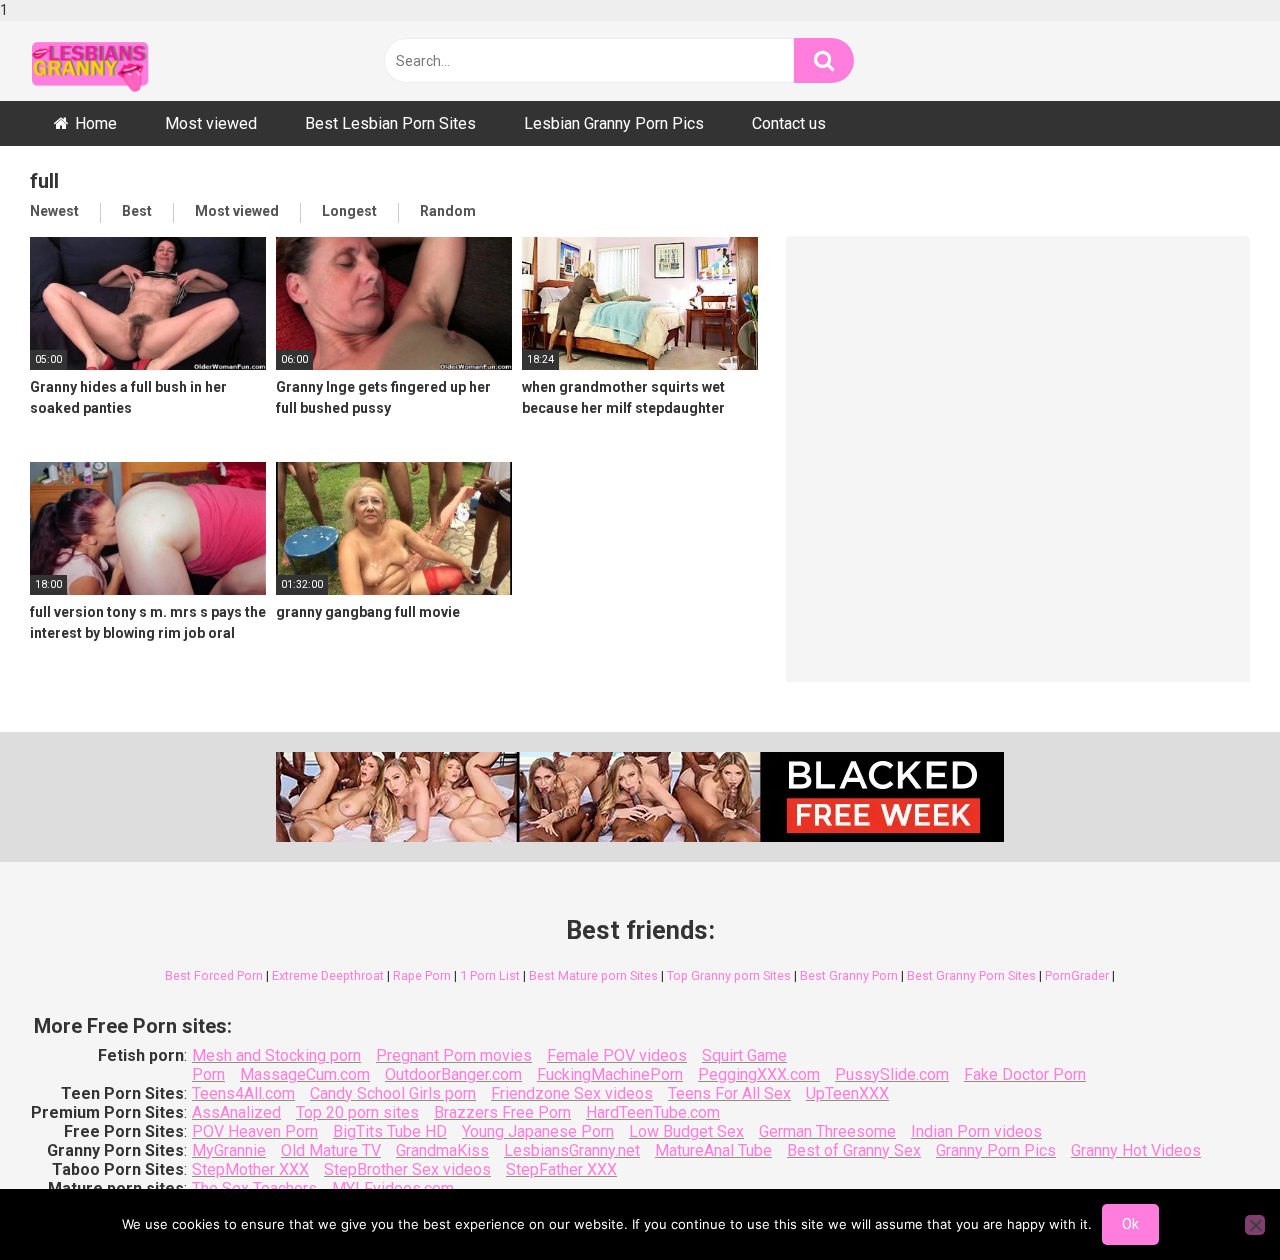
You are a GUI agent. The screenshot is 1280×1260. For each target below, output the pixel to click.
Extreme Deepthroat (328, 975)
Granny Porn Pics (996, 1150)
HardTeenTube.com (653, 1112)
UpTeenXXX (847, 1093)
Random (448, 211)
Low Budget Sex (686, 1131)
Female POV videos (617, 1055)
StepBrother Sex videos (407, 1169)
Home (96, 123)
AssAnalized (236, 1112)
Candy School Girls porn (393, 1093)
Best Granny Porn (849, 975)
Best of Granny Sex (854, 1150)
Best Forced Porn (214, 975)
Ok (1130, 1224)
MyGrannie (229, 1150)
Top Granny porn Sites (729, 975)
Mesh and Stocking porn (276, 1055)
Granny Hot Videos (1136, 1150)
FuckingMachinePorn (610, 1074)
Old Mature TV (331, 1150)
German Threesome (827, 1131)
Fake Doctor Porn (1025, 1074)
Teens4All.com (243, 1093)
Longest (349, 211)
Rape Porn (422, 975)
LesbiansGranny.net (572, 1150)
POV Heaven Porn (255, 1131)
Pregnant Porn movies (454, 1055)
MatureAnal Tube (713, 1150)
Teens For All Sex (729, 1093)
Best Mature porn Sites (593, 975)
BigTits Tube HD (390, 1131)
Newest (54, 211)
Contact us (789, 123)
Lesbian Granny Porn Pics (614, 123)
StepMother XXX (250, 1169)
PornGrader (1077, 975)
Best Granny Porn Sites (971, 975)
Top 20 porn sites (357, 1112)
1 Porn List (490, 975)
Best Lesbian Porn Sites (390, 123)
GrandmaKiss (442, 1150)
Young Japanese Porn (538, 1131)
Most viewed (211, 123)
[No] (1255, 1225)
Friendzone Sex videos (572, 1093)
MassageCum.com (305, 1074)
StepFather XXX (561, 1169)
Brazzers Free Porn (502, 1112)
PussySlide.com (892, 1074)
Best (137, 211)
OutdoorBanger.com (453, 1074)
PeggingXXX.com (759, 1074)
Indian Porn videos (976, 1131)
